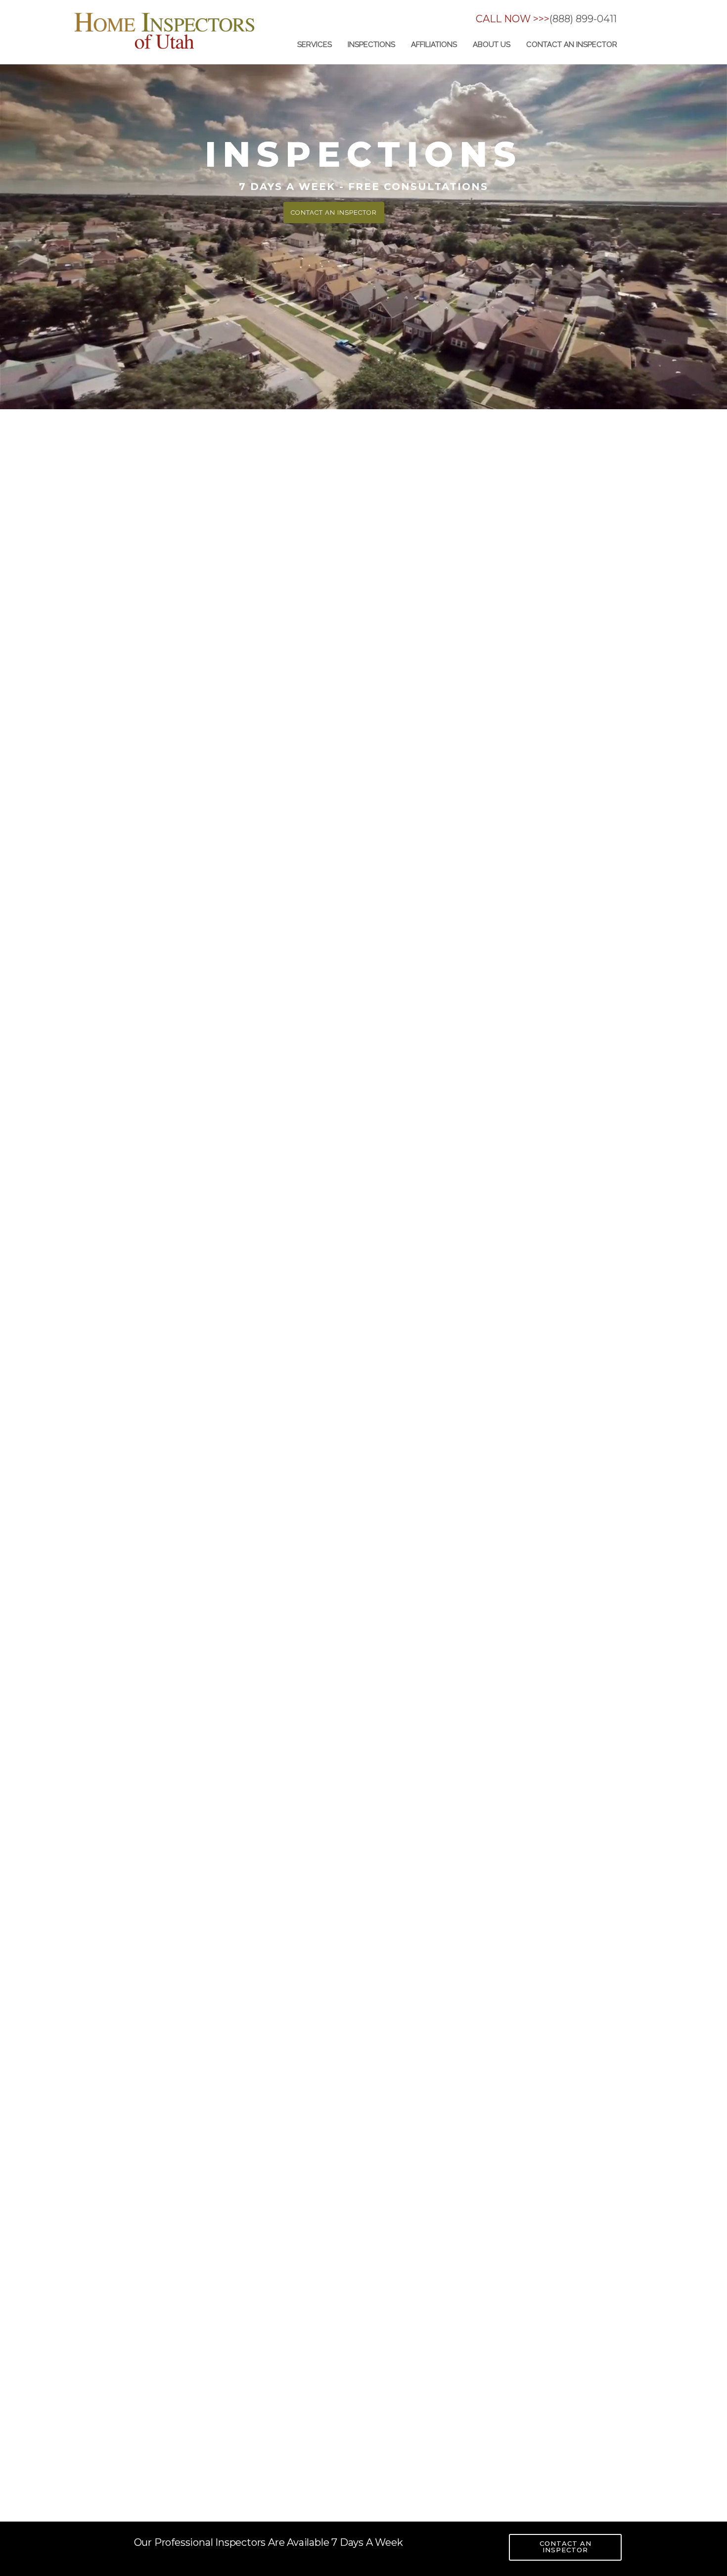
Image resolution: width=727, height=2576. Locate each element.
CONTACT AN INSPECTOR (566, 2547)
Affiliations (434, 45)
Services (315, 45)
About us (492, 45)
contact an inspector (572, 45)
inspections (371, 45)
